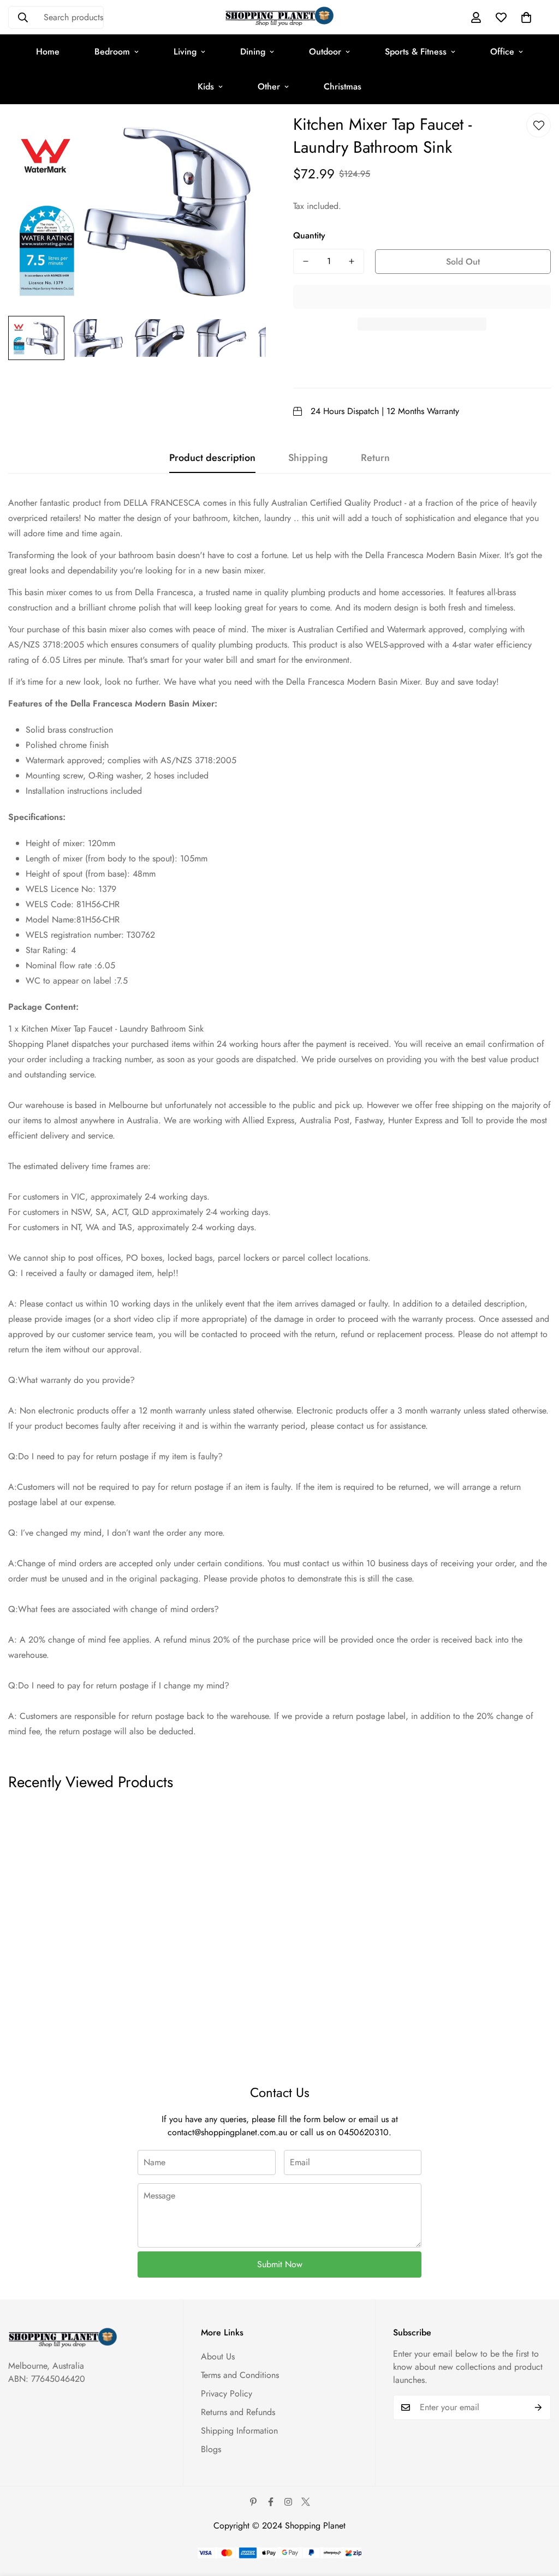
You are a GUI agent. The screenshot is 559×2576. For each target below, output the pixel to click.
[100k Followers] (288, 2502)
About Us (218, 2356)
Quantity (309, 235)
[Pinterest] (253, 2502)
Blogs (211, 2449)
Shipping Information (239, 2431)
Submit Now (280, 2264)
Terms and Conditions (240, 2375)
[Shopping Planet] (279, 17)
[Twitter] (306, 2502)
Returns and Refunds (238, 2412)
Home (48, 52)
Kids (206, 86)
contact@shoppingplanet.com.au (227, 2132)
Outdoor (325, 52)
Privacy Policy (227, 2394)
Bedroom (112, 52)
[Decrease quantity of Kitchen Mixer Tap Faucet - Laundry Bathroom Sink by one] (306, 261)
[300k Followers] (271, 2502)
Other (269, 86)
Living (185, 52)
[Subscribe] (539, 2407)
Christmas (343, 86)
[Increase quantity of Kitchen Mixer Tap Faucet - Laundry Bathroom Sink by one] (352, 261)
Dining (253, 52)
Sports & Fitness (416, 52)
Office (502, 52)
